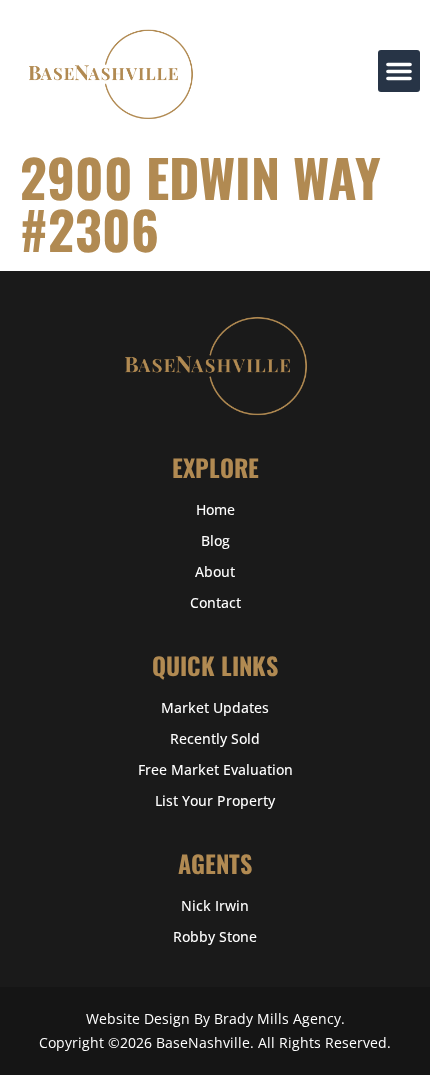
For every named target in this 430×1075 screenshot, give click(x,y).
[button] (399, 71)
